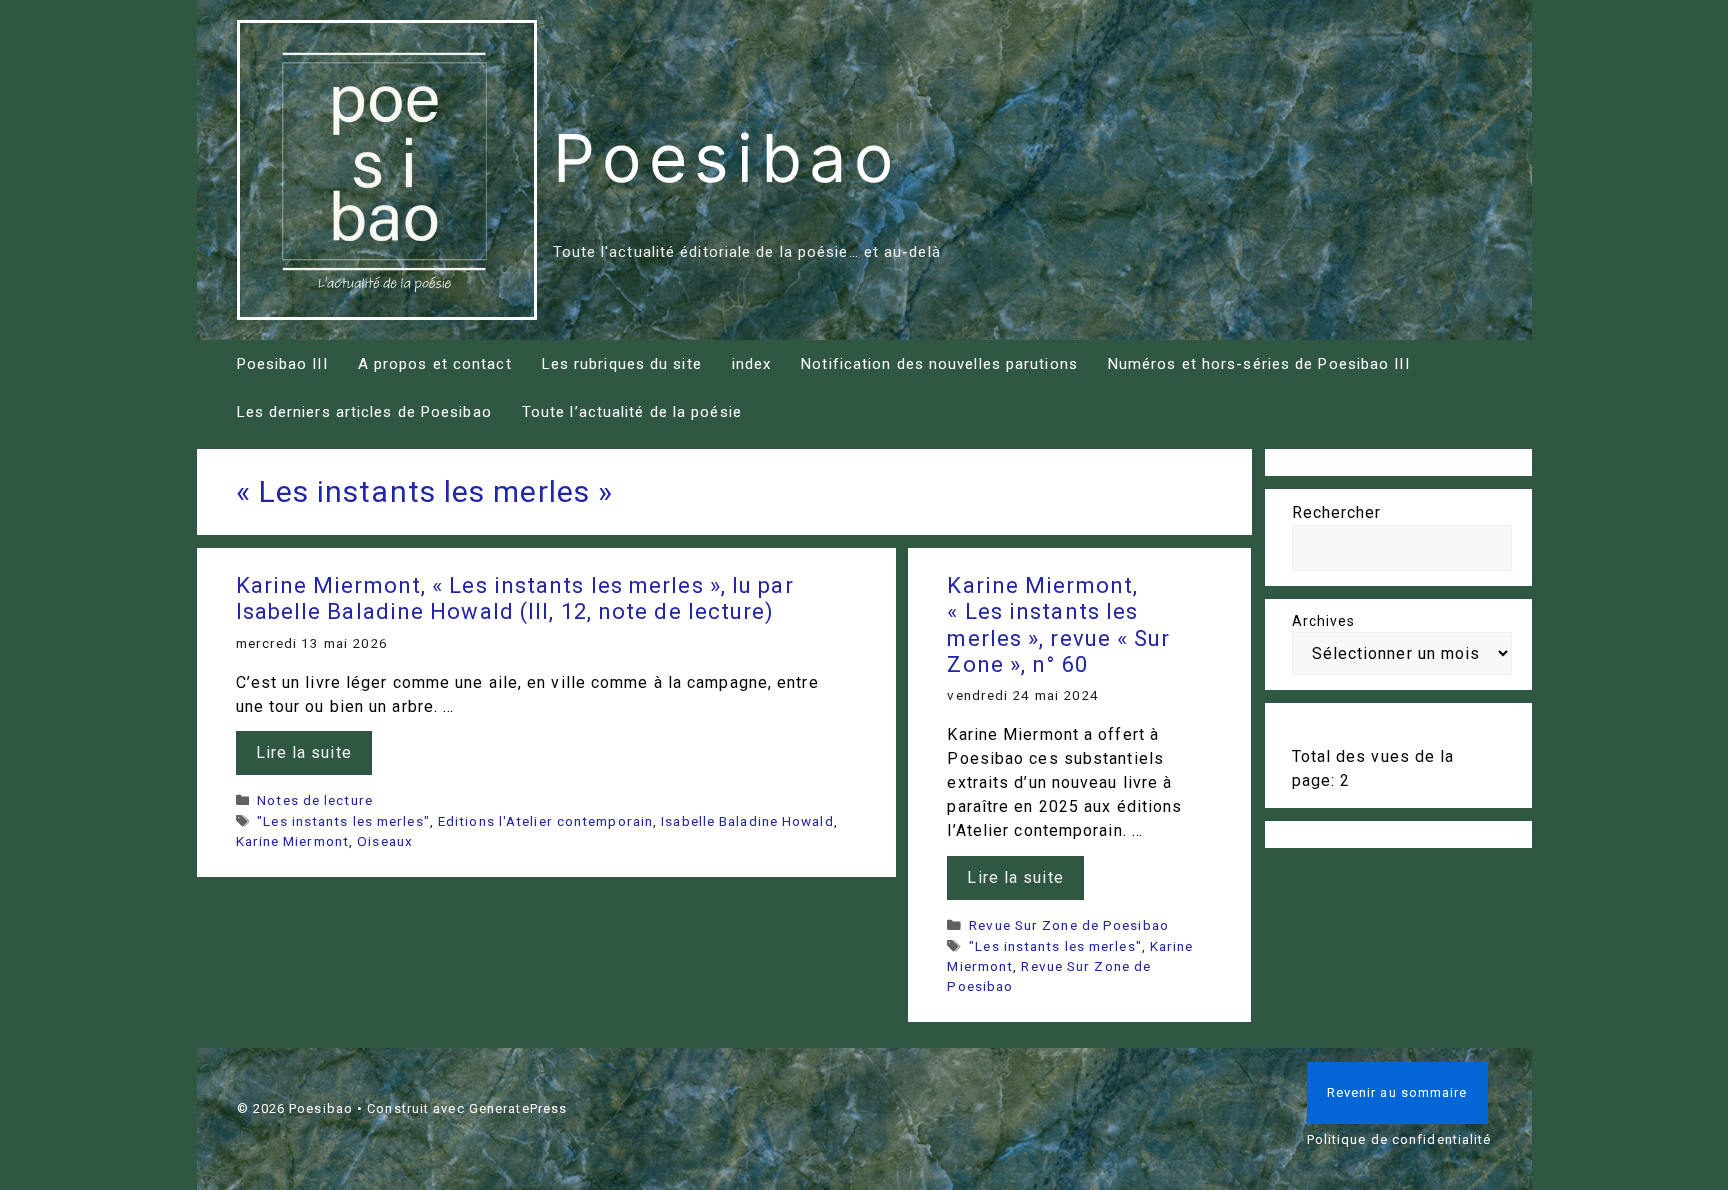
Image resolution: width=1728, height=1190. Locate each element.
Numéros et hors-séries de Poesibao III (1259, 364)
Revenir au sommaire (1397, 1092)
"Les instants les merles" (343, 821)
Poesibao (727, 158)
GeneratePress (518, 1108)
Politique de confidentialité (1399, 1139)
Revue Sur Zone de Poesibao (1069, 925)
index (752, 364)
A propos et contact (435, 364)
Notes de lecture (315, 800)
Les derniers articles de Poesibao (364, 412)
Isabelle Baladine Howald (747, 821)
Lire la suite (304, 752)
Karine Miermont (293, 841)
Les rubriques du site (622, 364)
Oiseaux (385, 841)
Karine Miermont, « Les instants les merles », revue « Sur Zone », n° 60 (1058, 625)
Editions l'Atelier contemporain (545, 821)
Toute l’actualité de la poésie (632, 412)
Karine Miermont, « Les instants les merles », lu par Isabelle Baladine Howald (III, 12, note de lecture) (515, 598)
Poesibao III (282, 364)
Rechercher (1337, 512)
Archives (1324, 621)
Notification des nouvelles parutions (939, 364)
